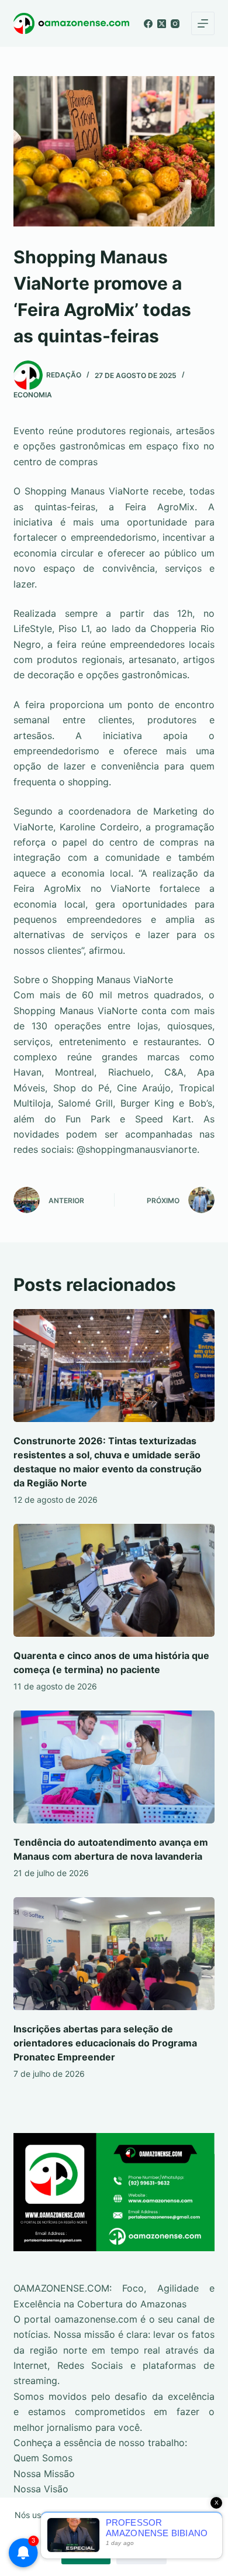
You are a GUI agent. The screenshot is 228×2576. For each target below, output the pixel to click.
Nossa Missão (44, 2474)
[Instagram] (175, 24)
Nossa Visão (41, 2489)
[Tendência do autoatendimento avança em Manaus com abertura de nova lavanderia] (114, 1767)
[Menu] (203, 23)
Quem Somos (43, 2458)
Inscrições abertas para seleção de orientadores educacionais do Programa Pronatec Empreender (105, 2043)
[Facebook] (148, 24)
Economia (33, 395)
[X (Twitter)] (162, 24)
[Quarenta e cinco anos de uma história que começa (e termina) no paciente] (114, 1580)
